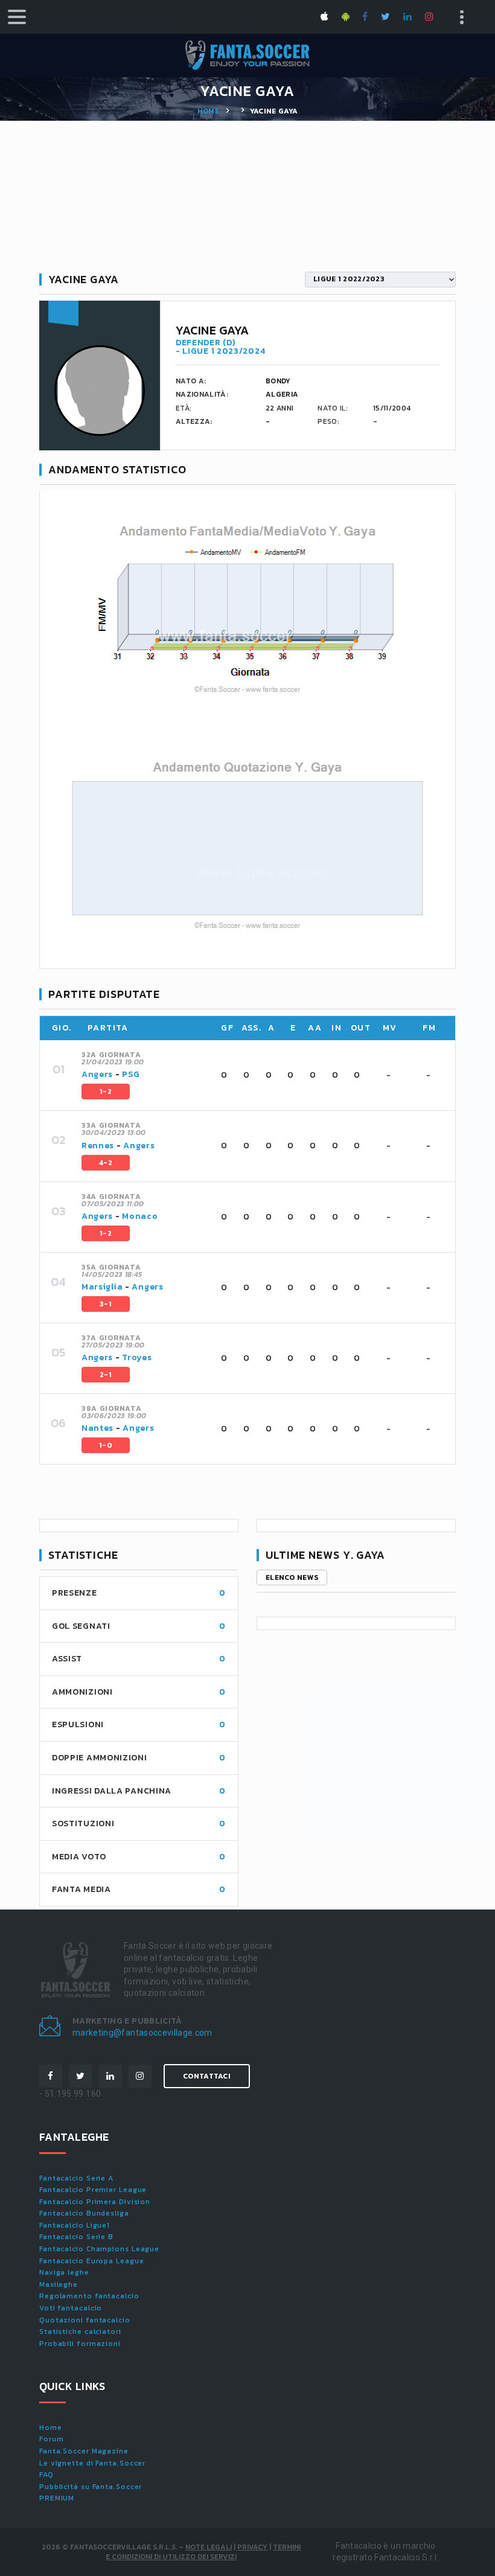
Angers (97, 1074)
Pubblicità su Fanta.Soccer (91, 2487)
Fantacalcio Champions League (99, 2249)
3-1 (106, 1304)
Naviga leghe (64, 2272)
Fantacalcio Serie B (76, 2237)
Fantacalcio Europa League (92, 2261)
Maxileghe (59, 2284)
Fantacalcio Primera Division (95, 2202)
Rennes (98, 1146)
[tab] (261, 1075)
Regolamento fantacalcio (89, 2296)
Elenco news (292, 1577)
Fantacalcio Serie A (76, 2178)
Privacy (252, 2547)
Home (208, 111)
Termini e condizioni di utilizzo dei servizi (203, 2552)
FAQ (46, 2475)
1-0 (106, 1445)
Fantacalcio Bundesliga (84, 2213)
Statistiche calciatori (80, 2332)
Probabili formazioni (80, 2344)
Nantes (97, 1428)
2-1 (106, 1375)
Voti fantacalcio (71, 2308)
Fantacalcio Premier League (93, 2190)
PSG (131, 1074)
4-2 (106, 1163)
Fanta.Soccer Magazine (84, 2451)
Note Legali (209, 2547)
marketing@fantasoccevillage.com (142, 2033)
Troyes (137, 1357)
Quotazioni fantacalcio (85, 2320)
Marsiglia (102, 1287)
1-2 (106, 1091)
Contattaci (207, 2076)
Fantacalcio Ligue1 (75, 2225)
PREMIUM (57, 2498)
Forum (52, 2439)
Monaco (140, 1216)
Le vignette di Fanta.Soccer (92, 2463)
